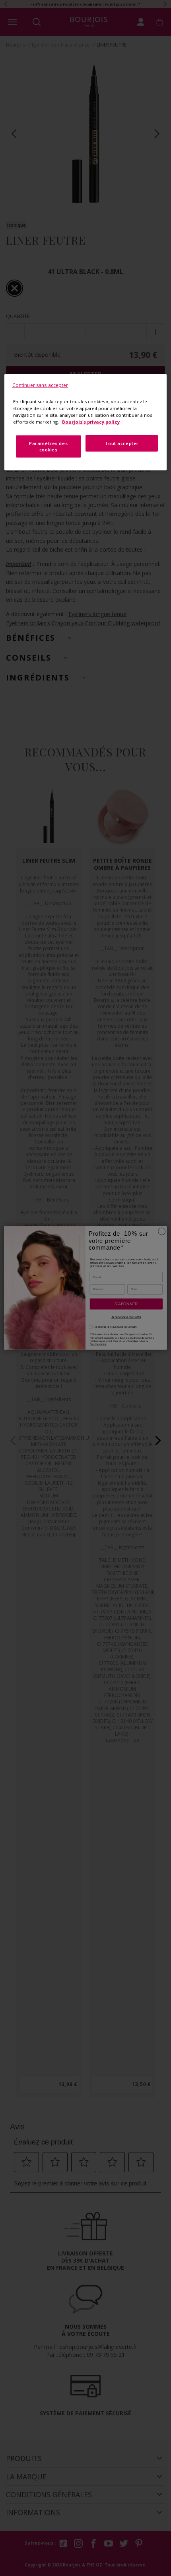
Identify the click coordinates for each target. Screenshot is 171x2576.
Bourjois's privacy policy (91, 421)
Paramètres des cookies (48, 446)
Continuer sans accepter (40, 385)
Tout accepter (121, 443)
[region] (86, 422)
